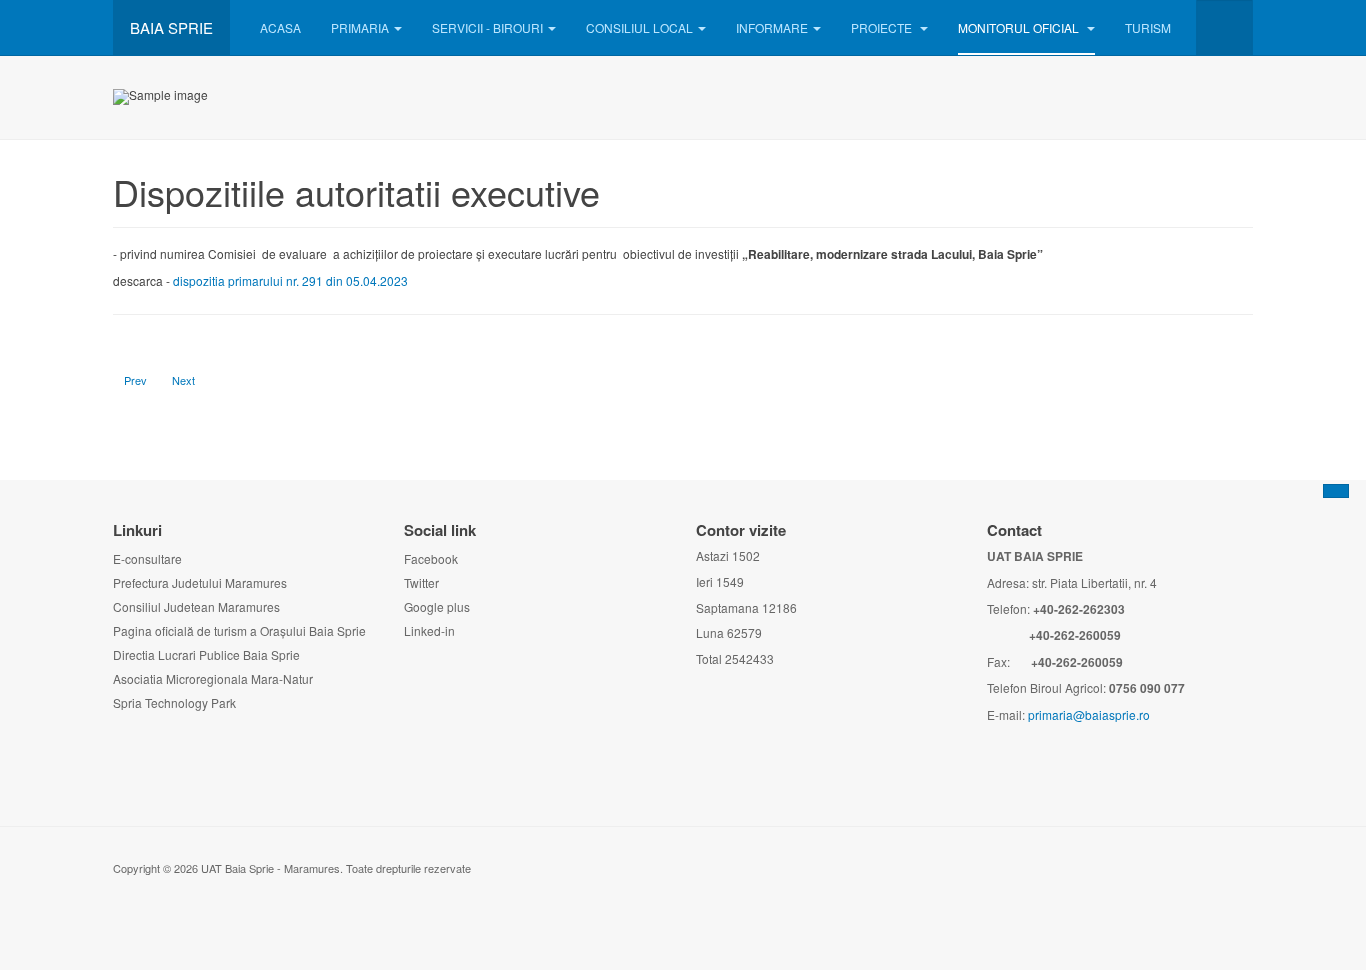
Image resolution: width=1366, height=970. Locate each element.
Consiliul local (639, 27)
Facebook (431, 558)
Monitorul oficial (1020, 27)
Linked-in (429, 630)
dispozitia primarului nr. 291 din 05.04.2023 (290, 280)
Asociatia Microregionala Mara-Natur (213, 678)
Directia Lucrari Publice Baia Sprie (206, 654)
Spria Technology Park (174, 702)
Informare (772, 27)
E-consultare (147, 558)
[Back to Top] (1336, 491)
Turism (1148, 27)
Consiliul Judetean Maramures (196, 606)
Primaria (360, 27)
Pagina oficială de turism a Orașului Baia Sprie (239, 630)
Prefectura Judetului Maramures (200, 582)
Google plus (437, 606)
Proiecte (883, 27)
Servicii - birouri (487, 27)
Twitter (421, 582)
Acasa (280, 27)
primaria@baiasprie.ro (1089, 714)
